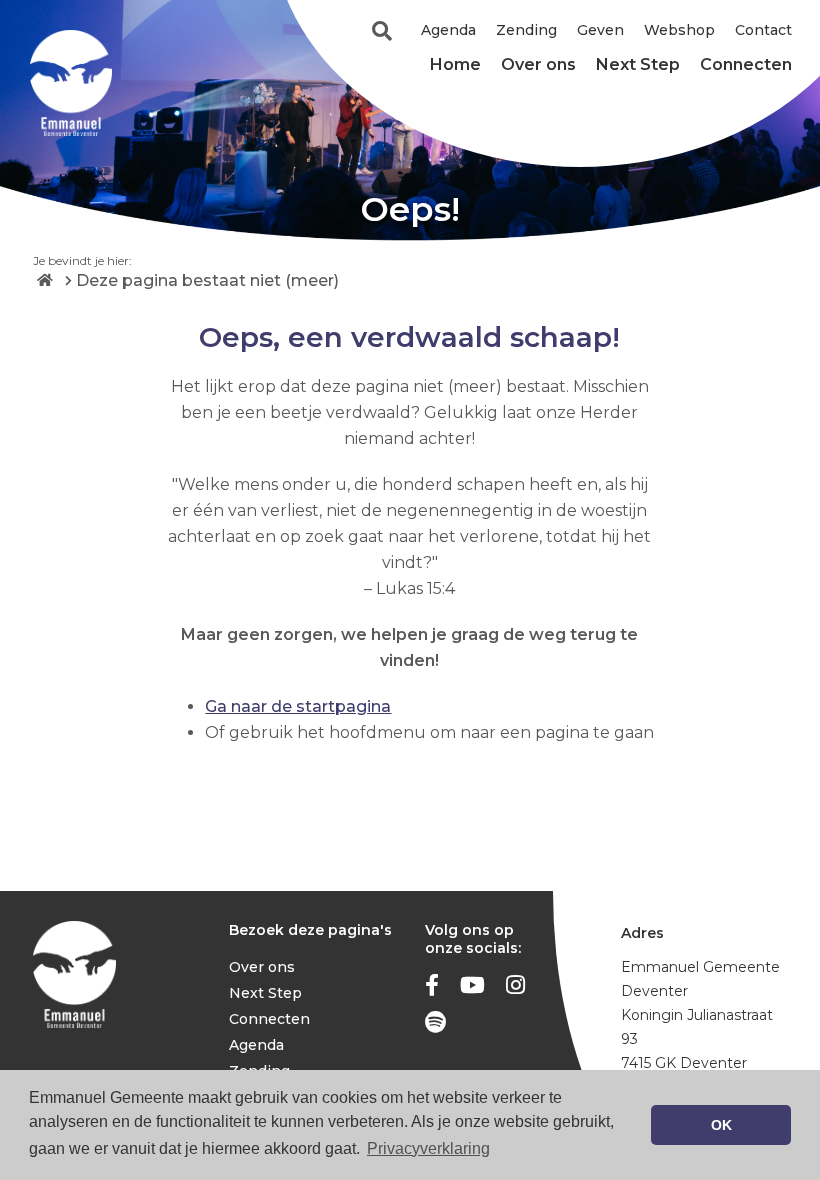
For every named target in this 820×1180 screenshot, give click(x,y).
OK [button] (721, 1125)
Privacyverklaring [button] (428, 1148)
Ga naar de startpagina (298, 706)
